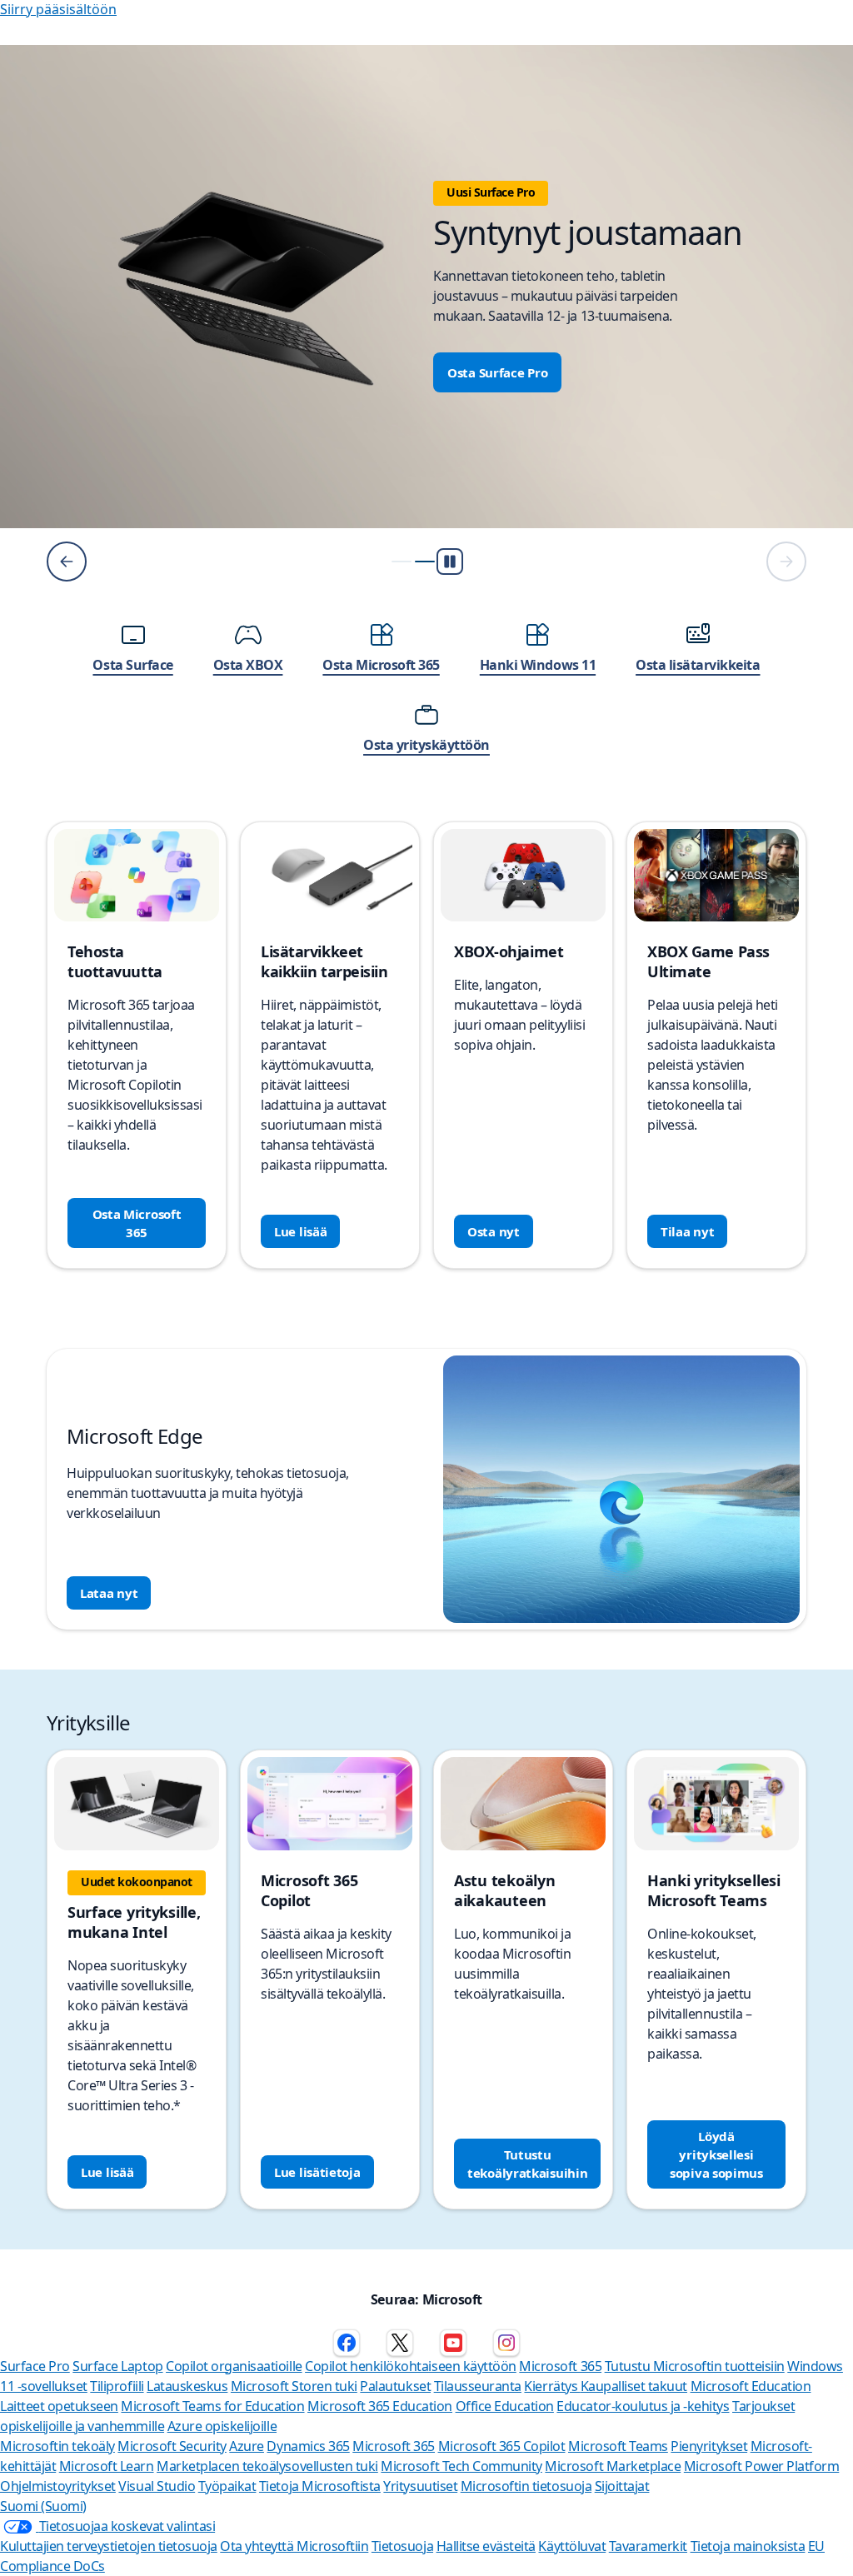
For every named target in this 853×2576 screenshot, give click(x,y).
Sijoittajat (622, 2486)
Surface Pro (35, 2366)
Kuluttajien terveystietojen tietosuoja (109, 2546)
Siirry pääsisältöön (58, 9)
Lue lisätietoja (317, 2172)
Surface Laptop (117, 2366)
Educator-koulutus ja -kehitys (643, 2406)
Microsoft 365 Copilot (502, 2446)
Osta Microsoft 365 (137, 1223)
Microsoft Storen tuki (294, 2386)
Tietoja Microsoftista (320, 2486)
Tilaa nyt (687, 1231)
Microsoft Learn (107, 2466)
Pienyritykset (709, 2446)
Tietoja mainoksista (748, 2546)
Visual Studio (157, 2486)
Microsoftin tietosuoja (526, 2486)
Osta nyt (494, 1231)
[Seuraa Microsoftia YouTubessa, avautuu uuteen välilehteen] (453, 2343)
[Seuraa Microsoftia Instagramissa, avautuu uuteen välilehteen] (506, 2343)
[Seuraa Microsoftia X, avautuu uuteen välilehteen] (400, 2343)
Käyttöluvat (572, 2546)
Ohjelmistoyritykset (58, 2486)
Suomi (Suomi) (43, 2506)
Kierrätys (552, 2386)
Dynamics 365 (308, 2446)
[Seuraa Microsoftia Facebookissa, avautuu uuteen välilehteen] (347, 2343)
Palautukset (395, 2386)
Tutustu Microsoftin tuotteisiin (695, 2366)
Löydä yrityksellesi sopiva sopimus (716, 2154)
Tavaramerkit (648, 2546)
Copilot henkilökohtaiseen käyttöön (411, 2366)
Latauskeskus (187, 2386)
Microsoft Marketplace (613, 2466)
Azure (247, 2446)
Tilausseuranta (478, 2386)
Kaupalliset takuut (634, 2386)
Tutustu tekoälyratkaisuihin (527, 2164)
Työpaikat (227, 2486)
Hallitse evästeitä (486, 2546)
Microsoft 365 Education (380, 2406)
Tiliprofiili (117, 2386)
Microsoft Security (172, 2446)
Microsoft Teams (618, 2446)
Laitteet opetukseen (59, 2406)
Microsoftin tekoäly (57, 2446)
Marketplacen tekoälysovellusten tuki (267, 2466)
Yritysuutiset (420, 2486)
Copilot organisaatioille (234, 2366)
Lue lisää (300, 1231)
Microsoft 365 (560, 2366)
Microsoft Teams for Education (212, 2406)
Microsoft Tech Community (461, 2466)
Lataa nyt (109, 1593)
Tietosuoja (402, 2546)
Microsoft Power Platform (761, 2466)
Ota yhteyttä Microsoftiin (294, 2546)
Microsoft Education (751, 2386)
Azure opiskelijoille (222, 2426)
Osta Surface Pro (497, 372)
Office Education (505, 2406)
